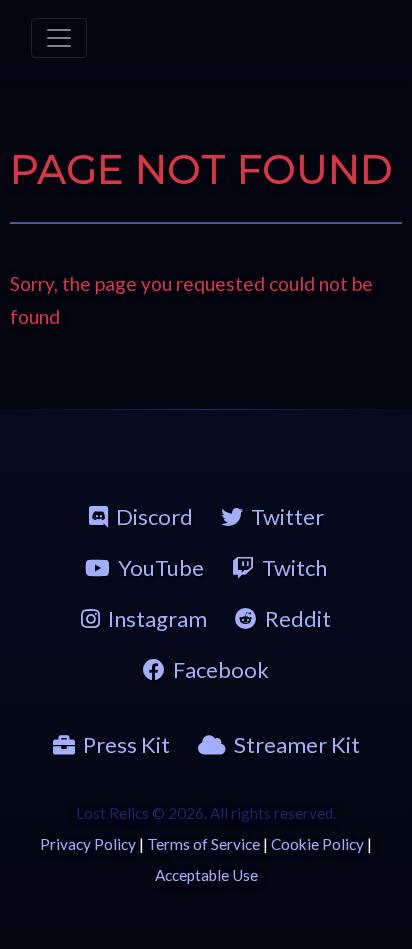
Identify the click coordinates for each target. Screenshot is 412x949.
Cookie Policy (317, 844)
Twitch (294, 567)
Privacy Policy (88, 844)
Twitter (287, 516)
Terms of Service (203, 844)
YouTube (161, 567)
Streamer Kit (297, 744)
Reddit (298, 618)
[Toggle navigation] (59, 38)
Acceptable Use (206, 875)
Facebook (221, 669)
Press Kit (126, 744)
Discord (154, 516)
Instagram (157, 618)
